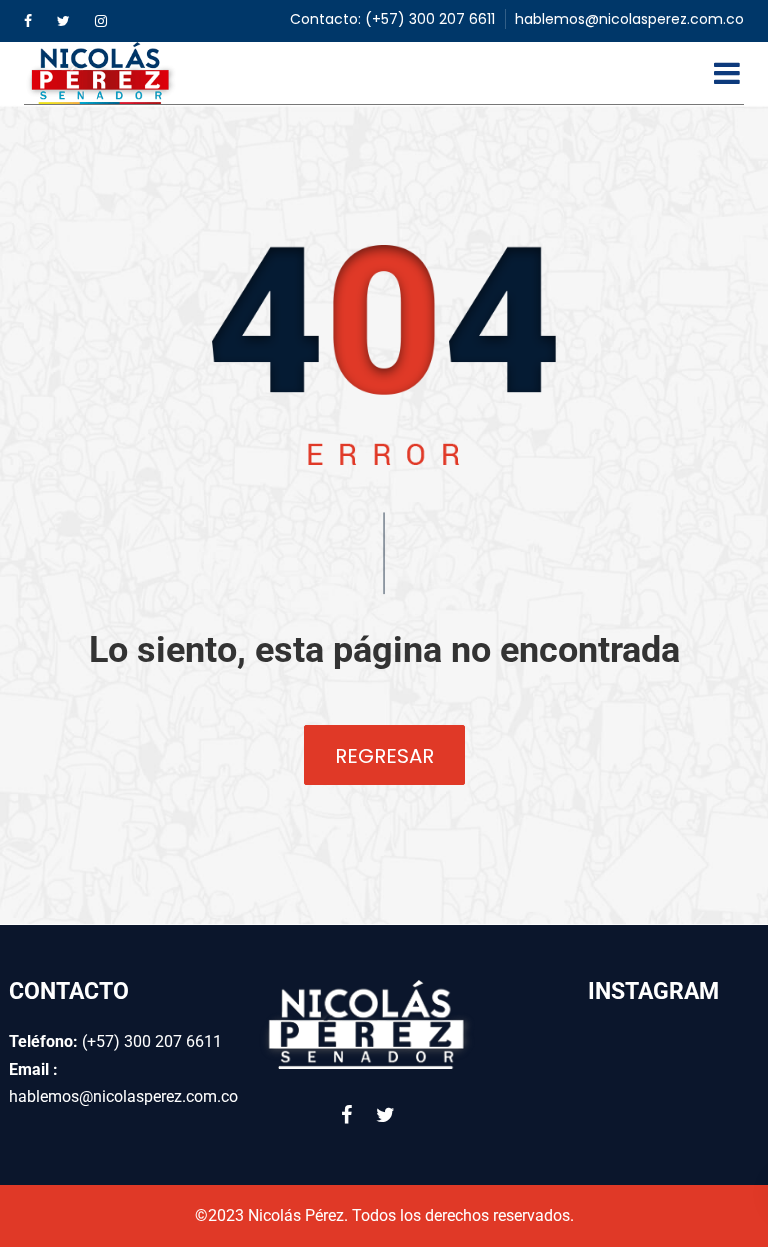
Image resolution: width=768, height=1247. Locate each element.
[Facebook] (28, 21)
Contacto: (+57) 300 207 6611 (392, 19)
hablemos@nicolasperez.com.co (629, 19)
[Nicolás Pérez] (101, 73)
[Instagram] (101, 21)
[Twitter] (63, 21)
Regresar (384, 756)
